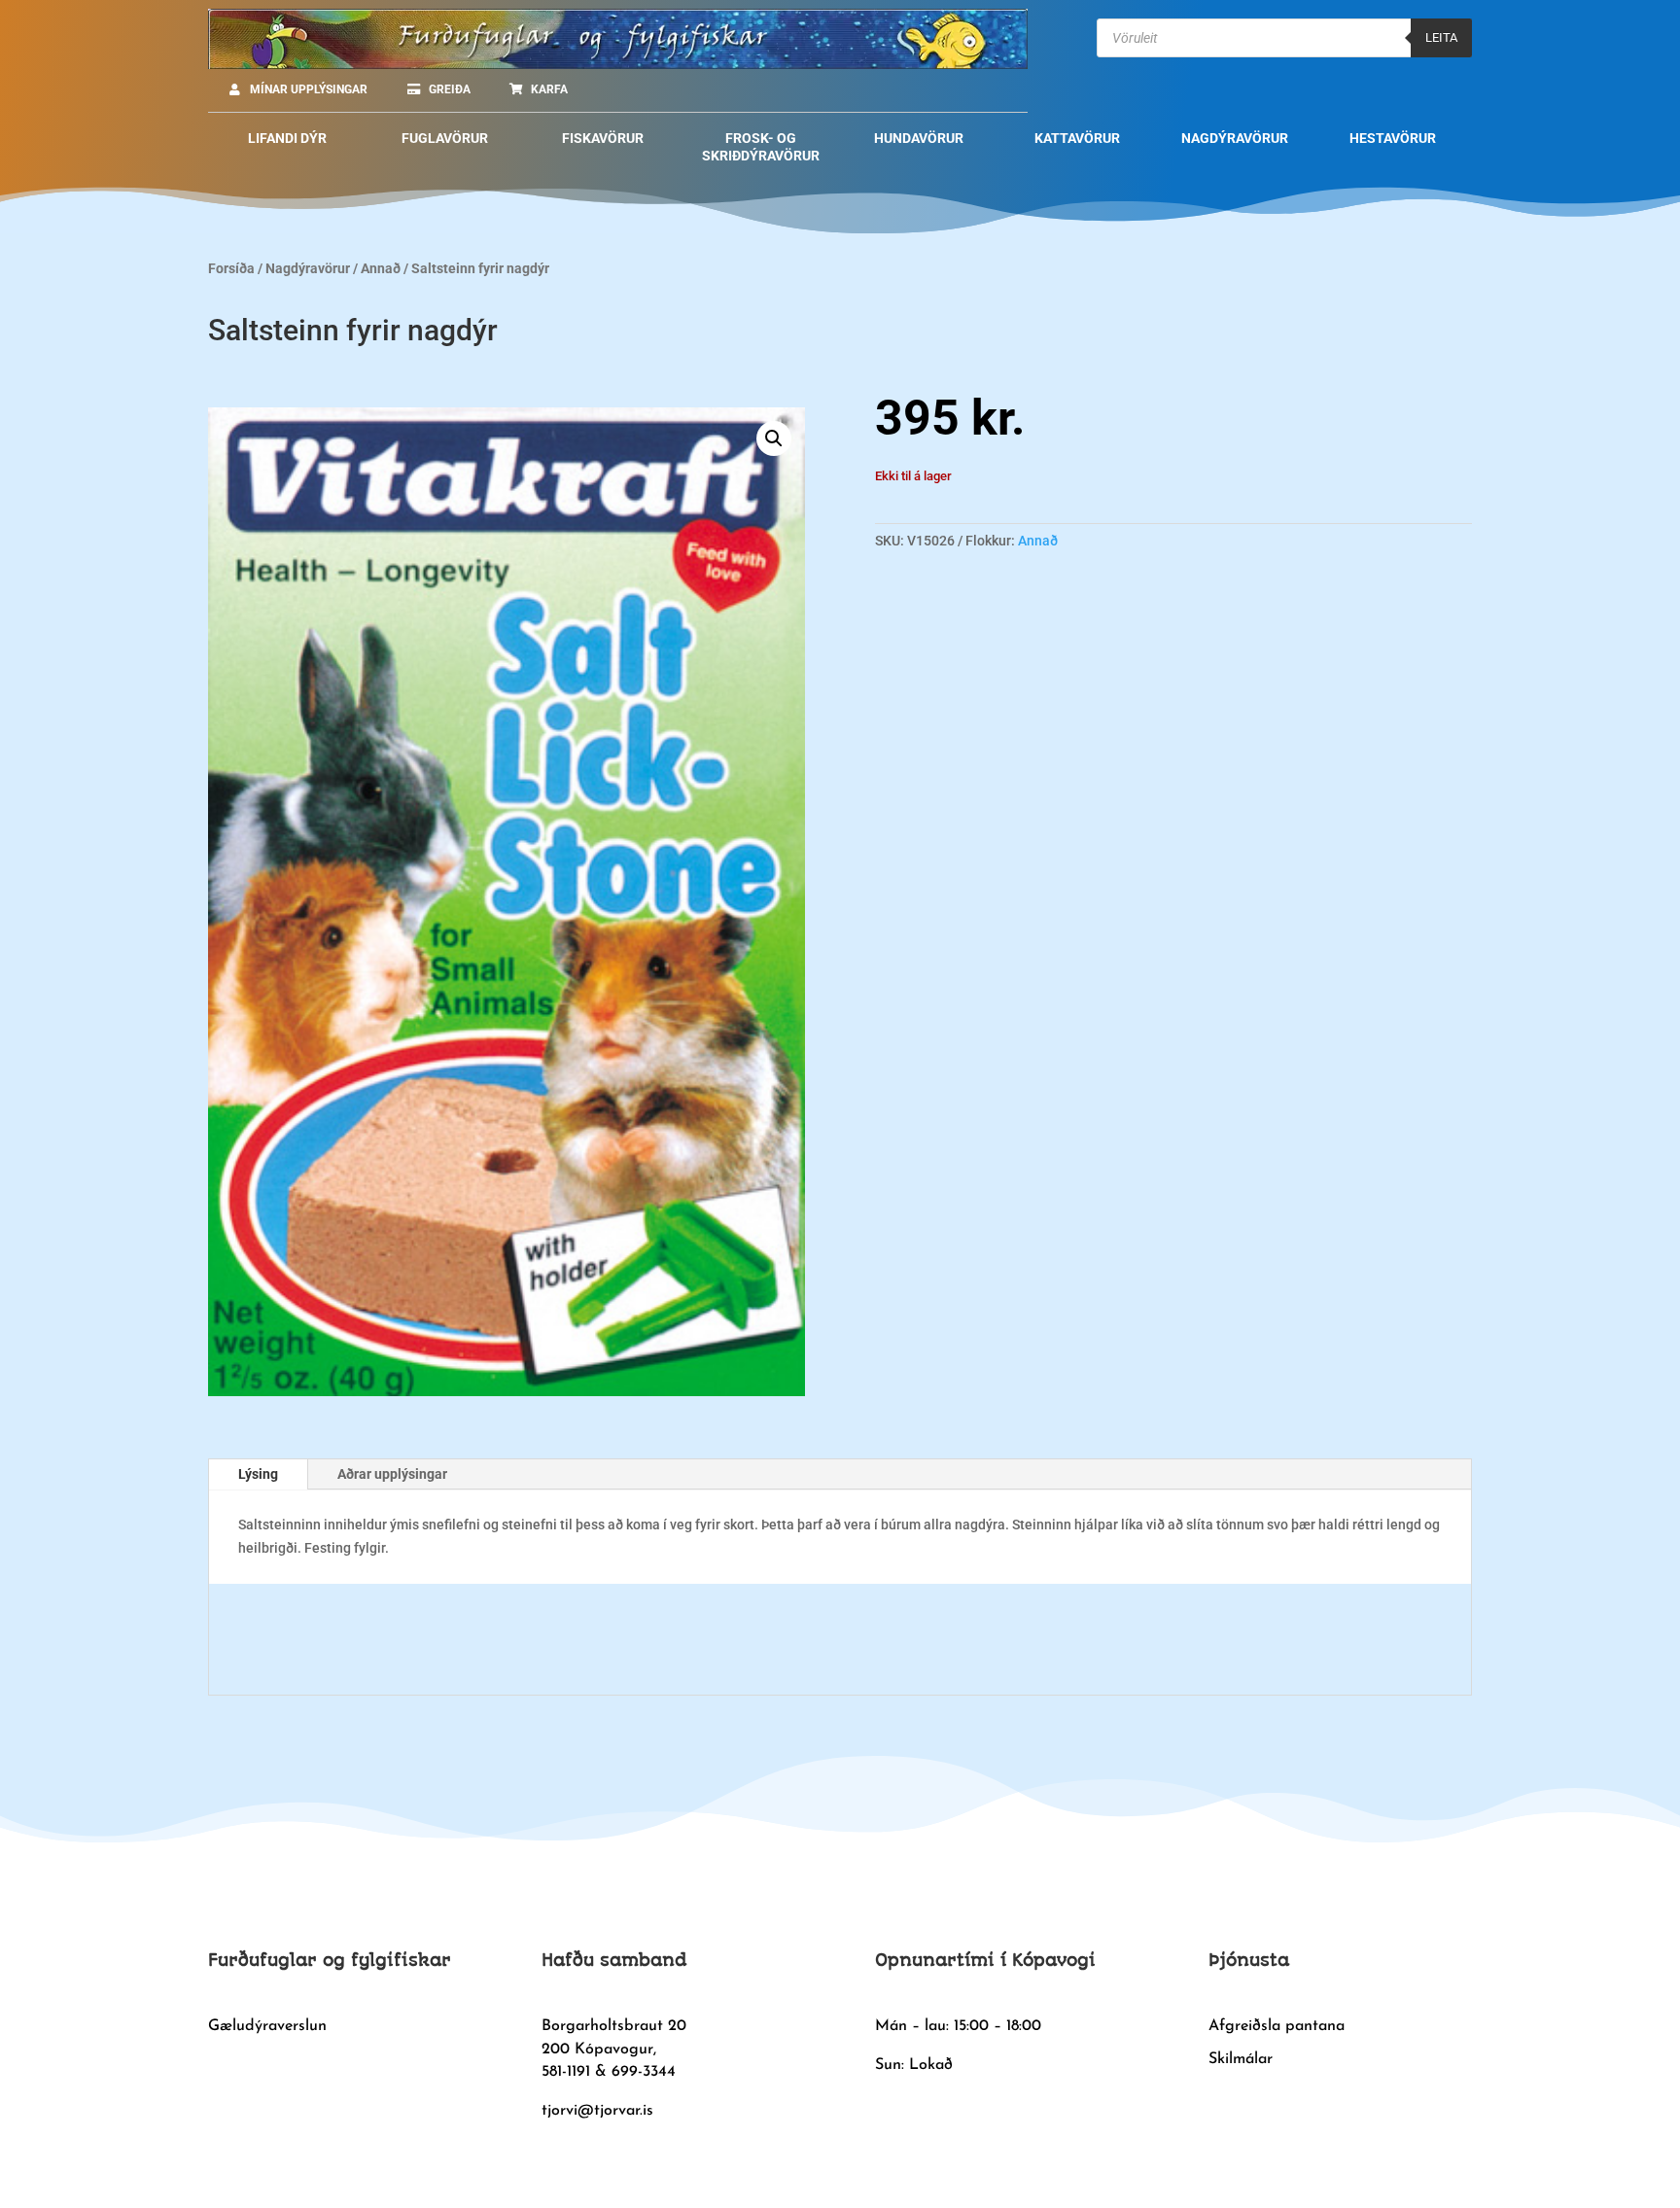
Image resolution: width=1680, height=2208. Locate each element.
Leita (1441, 37)
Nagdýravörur (308, 268)
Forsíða (231, 268)
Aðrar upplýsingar (392, 1474)
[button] (774, 438)
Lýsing (258, 1474)
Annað (381, 268)
